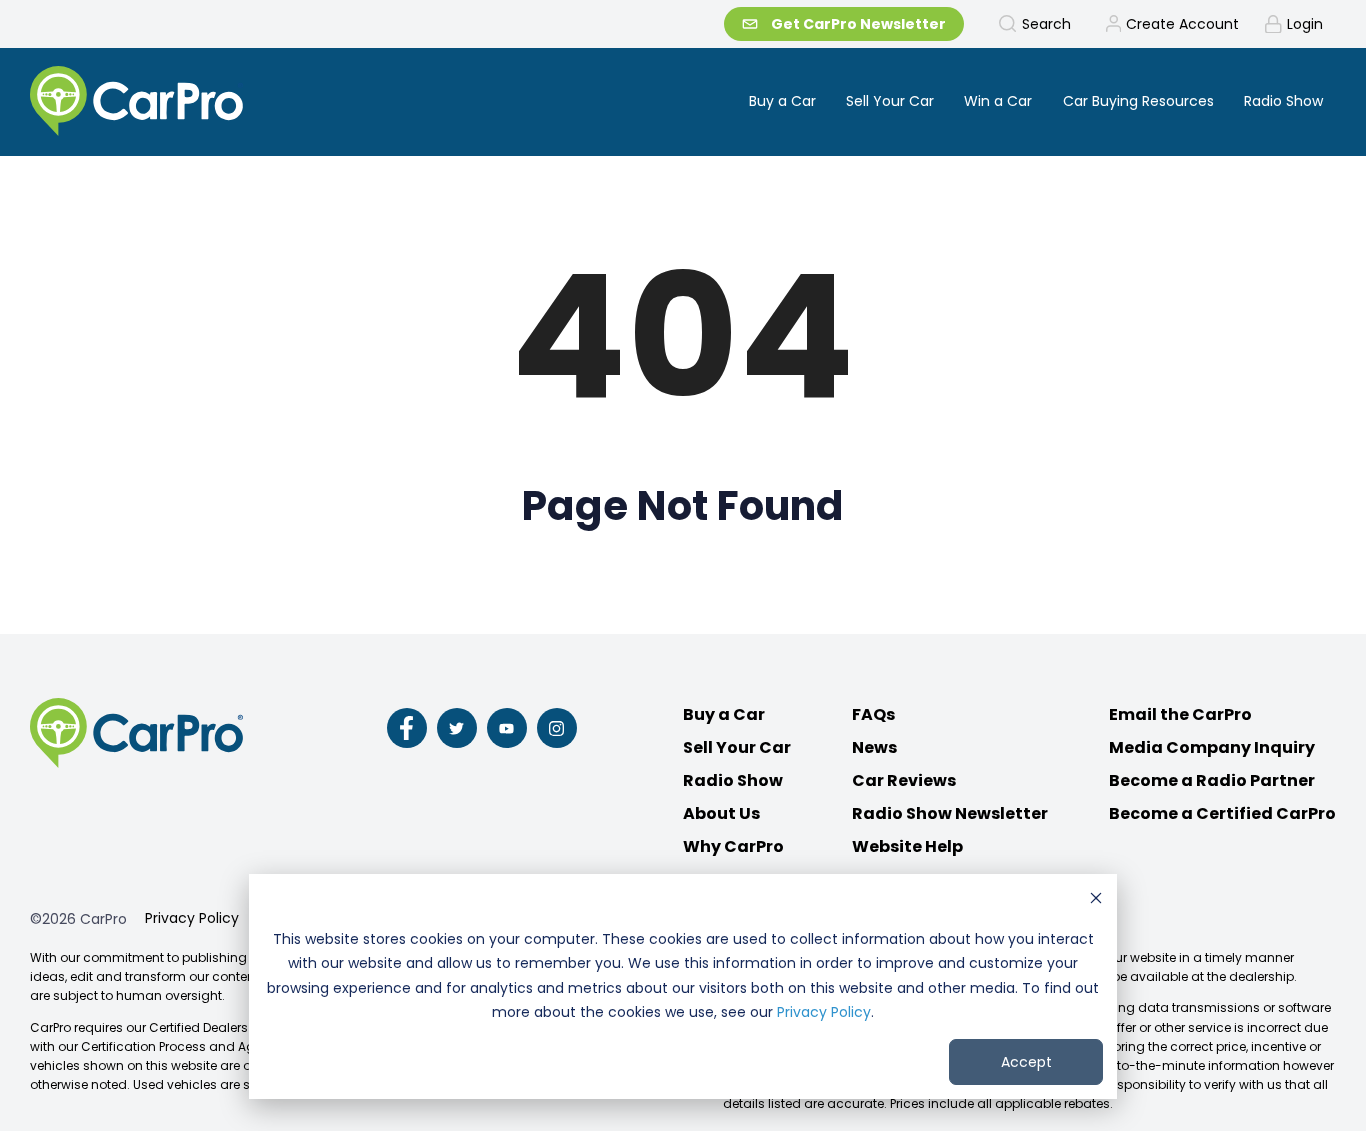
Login (1305, 24)
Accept (1026, 1062)
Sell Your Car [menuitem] (890, 101)
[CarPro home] (211, 102)
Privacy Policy (824, 1012)
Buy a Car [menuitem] (782, 101)
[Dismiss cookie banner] (1096, 900)
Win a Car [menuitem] (998, 101)
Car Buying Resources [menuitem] (1138, 101)
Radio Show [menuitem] (1283, 101)
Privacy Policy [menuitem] (192, 918)
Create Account (1182, 24)
